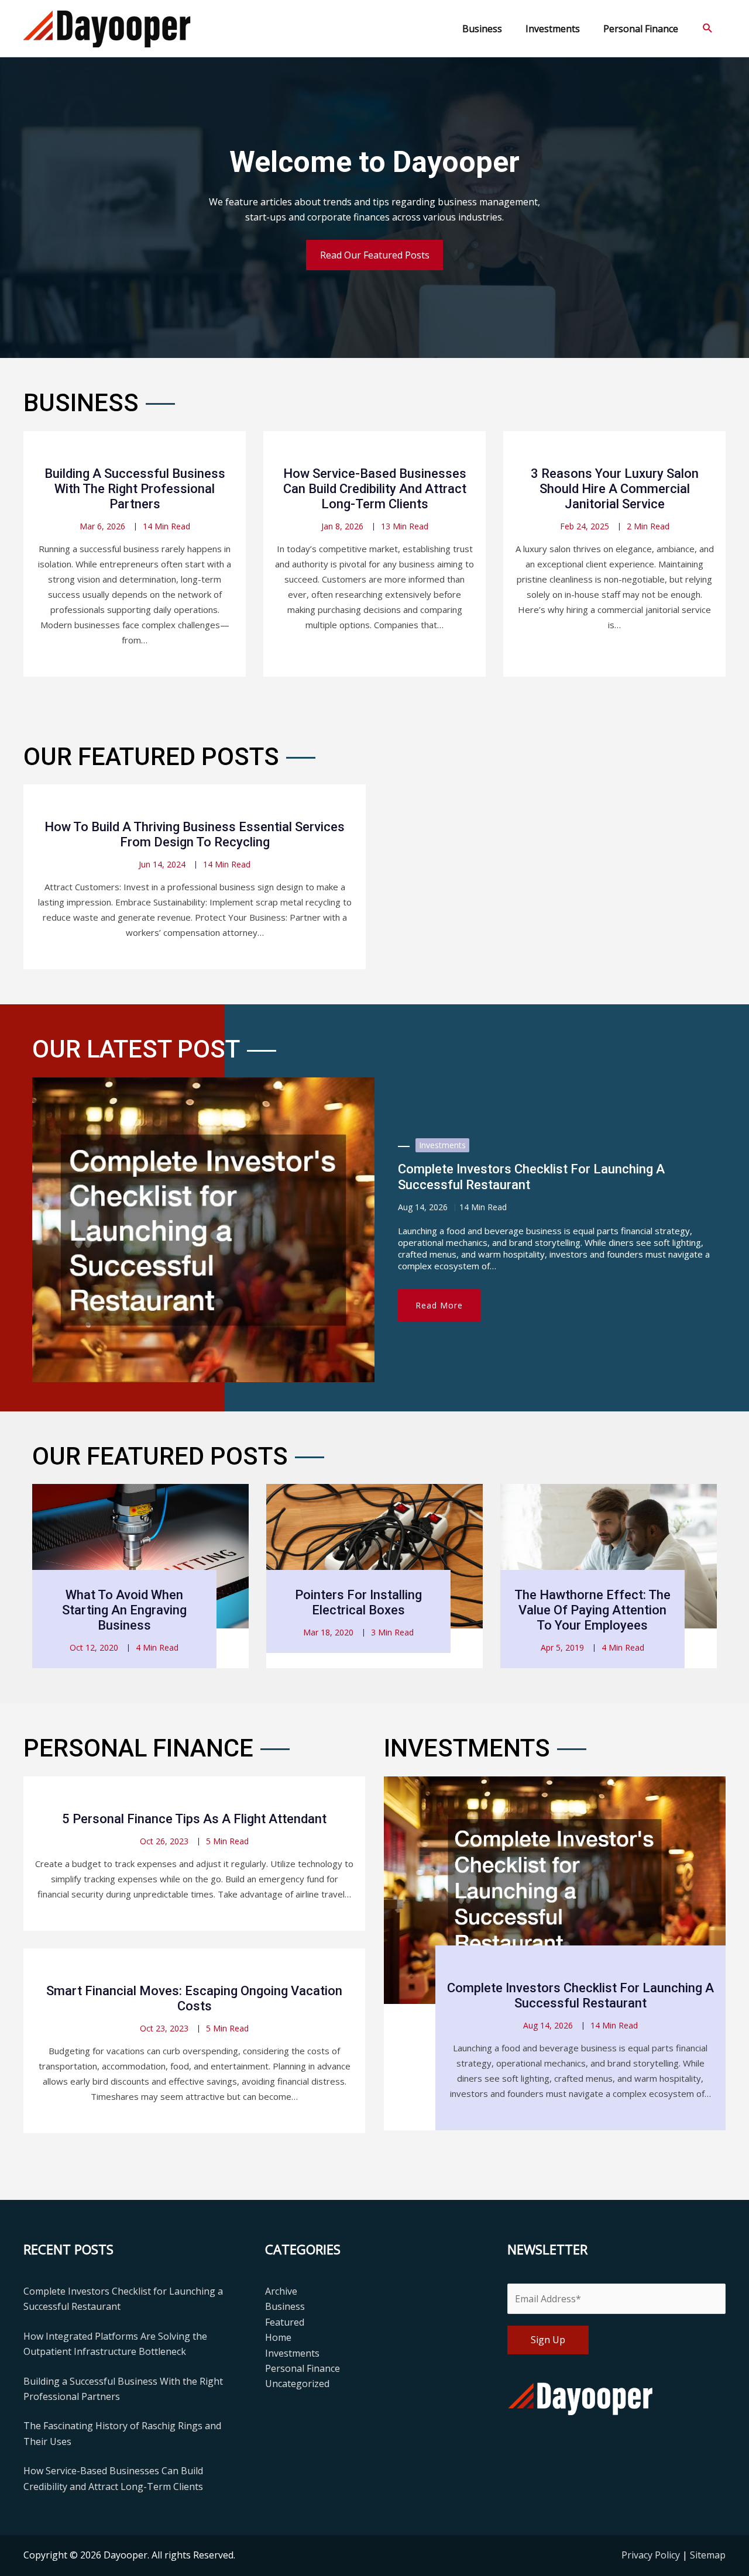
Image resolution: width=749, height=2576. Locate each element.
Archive (281, 2291)
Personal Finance (303, 2368)
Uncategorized (297, 2384)
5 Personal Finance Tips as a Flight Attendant (194, 1819)
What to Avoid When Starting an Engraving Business (124, 1610)
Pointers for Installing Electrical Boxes (358, 1602)
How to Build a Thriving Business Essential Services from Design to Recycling (195, 834)
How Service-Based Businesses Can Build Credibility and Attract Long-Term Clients (375, 489)
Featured (285, 2322)
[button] (708, 28)
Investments (442, 1145)
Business (285, 2306)
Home (278, 2337)
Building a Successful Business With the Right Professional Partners (135, 489)
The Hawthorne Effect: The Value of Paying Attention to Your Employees (592, 1610)
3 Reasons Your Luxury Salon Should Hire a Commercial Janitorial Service (615, 489)
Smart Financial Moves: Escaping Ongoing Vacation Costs (194, 1998)
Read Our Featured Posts (375, 255)
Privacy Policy (652, 2555)
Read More (439, 1305)
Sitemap (708, 2555)
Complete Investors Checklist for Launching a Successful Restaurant (580, 1995)
